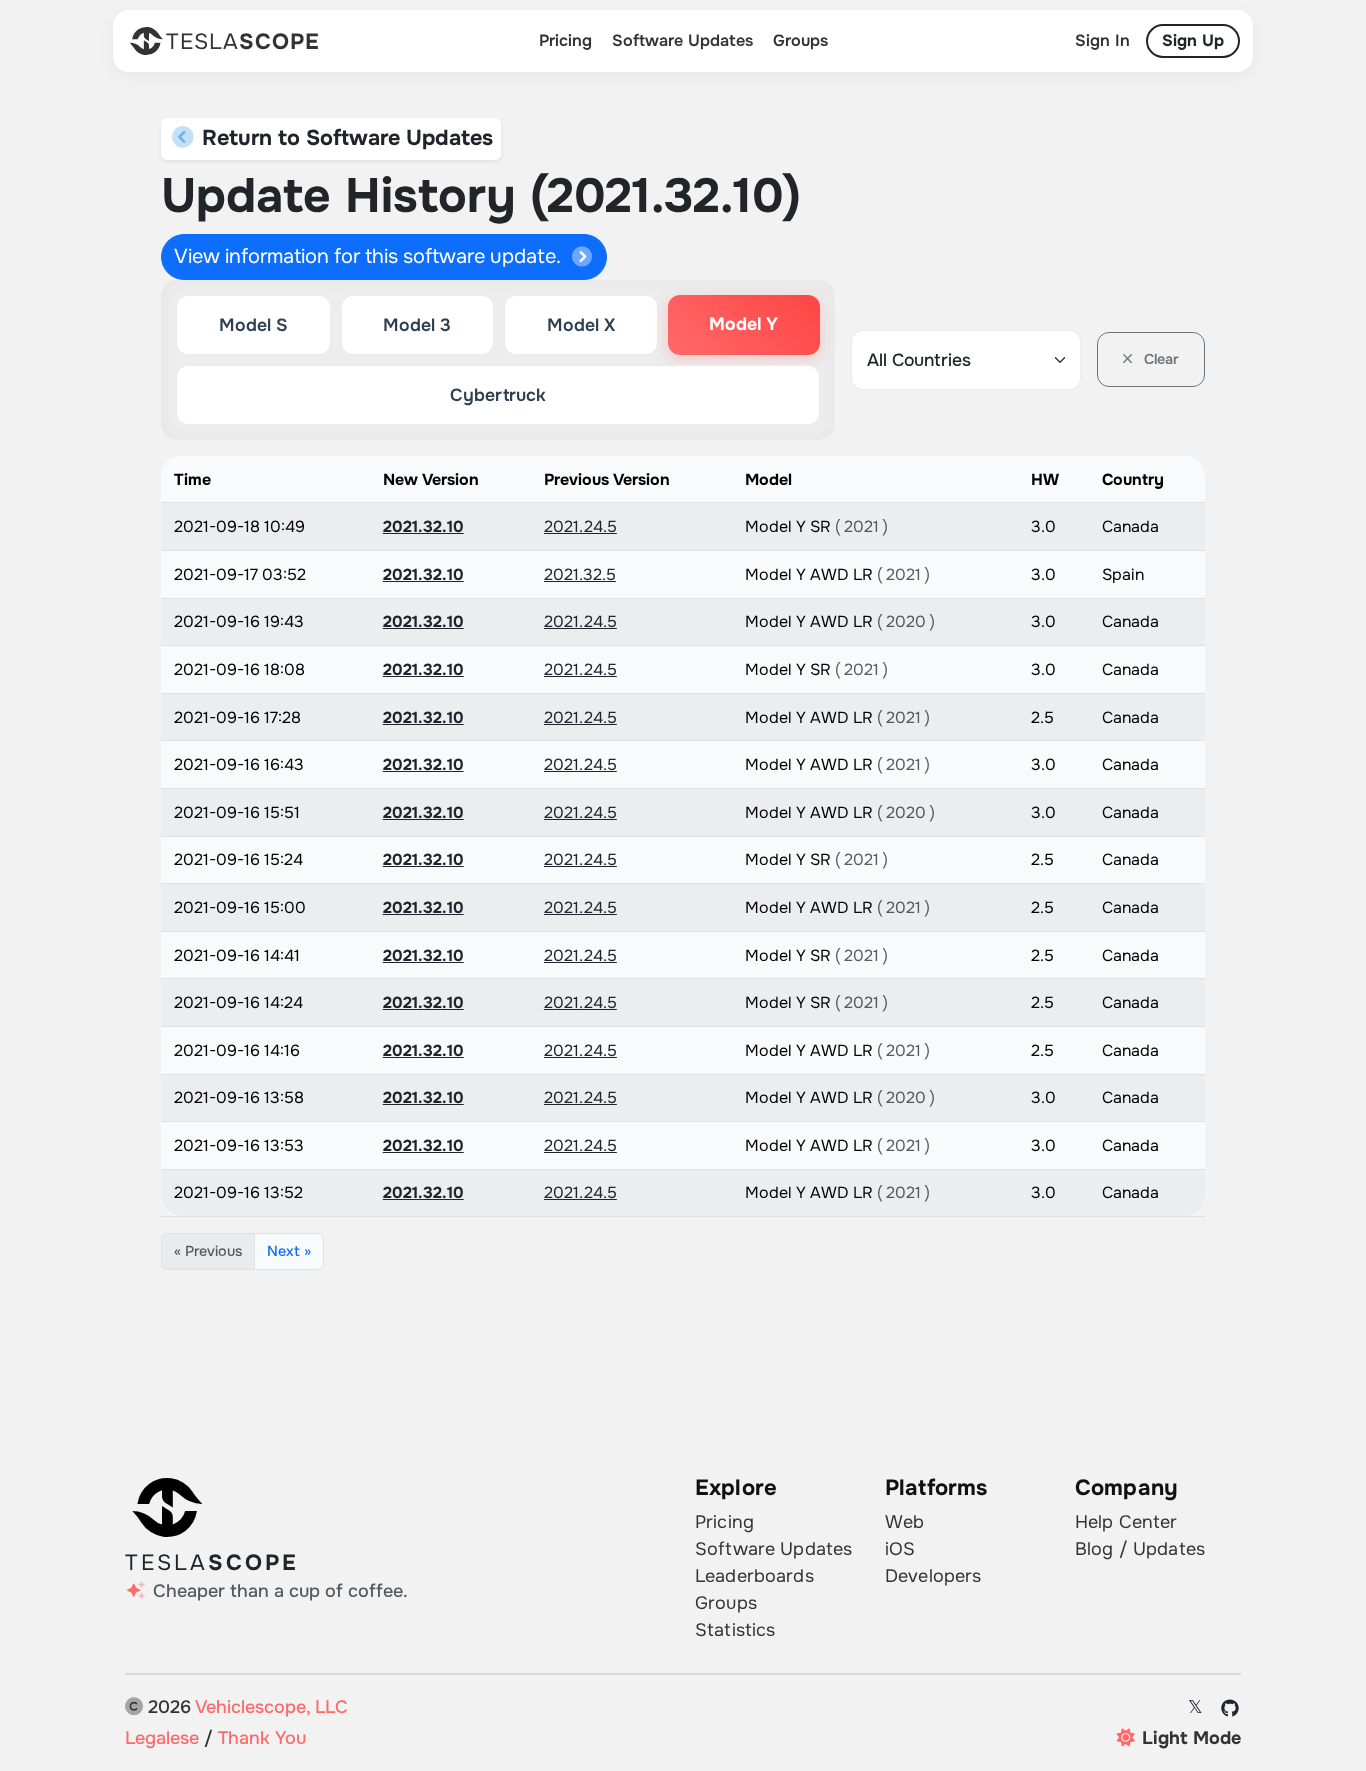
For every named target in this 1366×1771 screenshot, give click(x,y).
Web (904, 1522)
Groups (800, 40)
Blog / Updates (1140, 1549)
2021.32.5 (580, 574)
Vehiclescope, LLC (271, 1707)
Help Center (1126, 1522)
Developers (933, 1576)
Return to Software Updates (344, 138)
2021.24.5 (580, 526)
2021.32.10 (423, 526)
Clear (1159, 359)
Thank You (262, 1738)
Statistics (735, 1630)
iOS (900, 1549)
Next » (289, 1251)
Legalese (162, 1738)
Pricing (565, 40)
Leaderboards (754, 1576)
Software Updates (682, 40)
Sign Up (1193, 40)
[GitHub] (1230, 1708)
